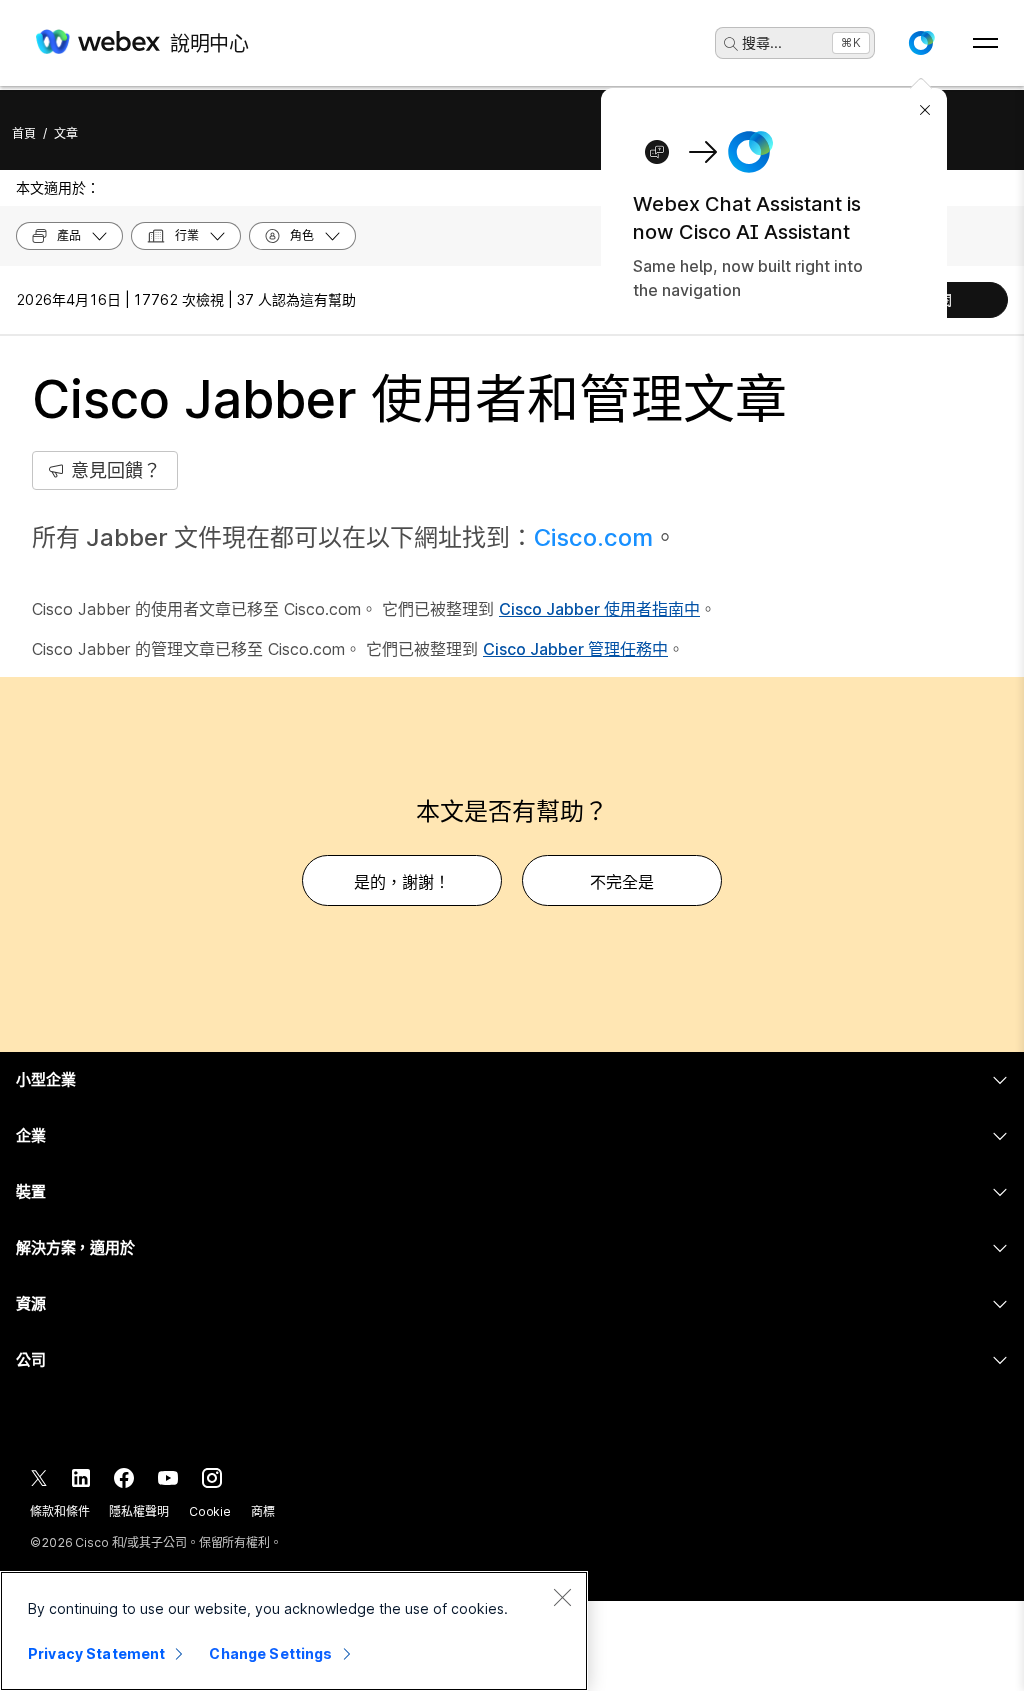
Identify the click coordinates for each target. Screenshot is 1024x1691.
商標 (263, 1511)
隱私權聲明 (138, 1511)
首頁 (24, 133)
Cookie (210, 1511)
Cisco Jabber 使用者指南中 (599, 609)
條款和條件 (59, 1511)
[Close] (562, 1597)
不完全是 (622, 882)
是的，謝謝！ (402, 882)
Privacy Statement (96, 1653)
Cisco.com (593, 537)
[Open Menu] (985, 43)
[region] (294, 1631)
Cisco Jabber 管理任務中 (575, 649)
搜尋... (762, 42)
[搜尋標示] (731, 44)
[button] (921, 43)
